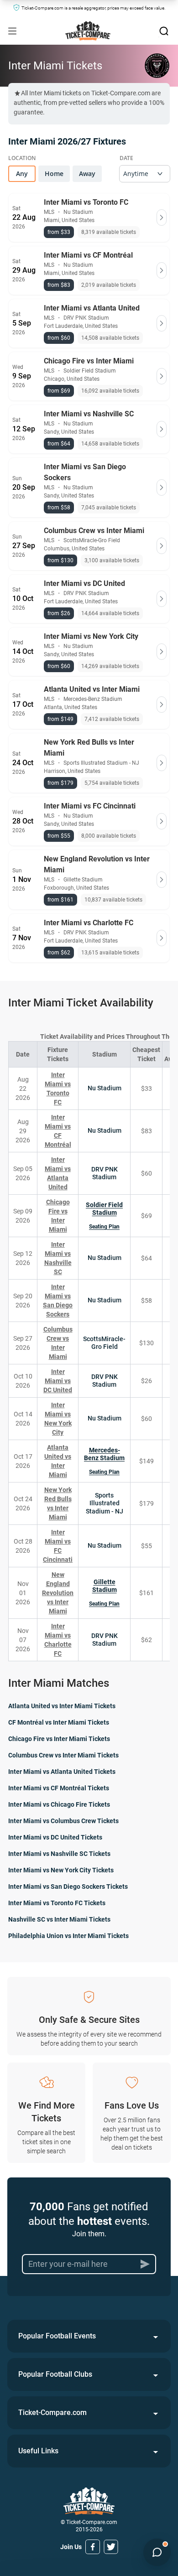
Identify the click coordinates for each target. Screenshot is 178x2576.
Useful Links (38, 2451)
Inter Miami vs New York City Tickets (61, 1870)
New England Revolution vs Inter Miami (58, 1593)
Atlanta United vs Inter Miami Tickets (62, 1706)
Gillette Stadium (105, 1586)
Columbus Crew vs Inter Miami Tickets (63, 1755)
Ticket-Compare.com (52, 2413)
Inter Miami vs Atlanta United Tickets (62, 1772)
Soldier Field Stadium (104, 1209)
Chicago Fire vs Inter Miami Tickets (59, 1739)
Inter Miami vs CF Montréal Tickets (59, 1788)
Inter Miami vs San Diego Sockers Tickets (68, 1887)
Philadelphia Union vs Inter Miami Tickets (68, 1936)
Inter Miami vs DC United (58, 1381)
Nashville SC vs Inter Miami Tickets (59, 1919)
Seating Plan (104, 1227)
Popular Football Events (57, 2336)
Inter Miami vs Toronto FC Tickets (57, 1903)
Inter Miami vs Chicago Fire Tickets (59, 1804)
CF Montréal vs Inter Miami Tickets (59, 1722)
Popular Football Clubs (55, 2374)
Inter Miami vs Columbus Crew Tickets (63, 1821)
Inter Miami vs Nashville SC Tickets (59, 1854)
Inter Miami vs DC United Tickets (55, 1837)
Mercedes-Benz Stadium (104, 1454)
